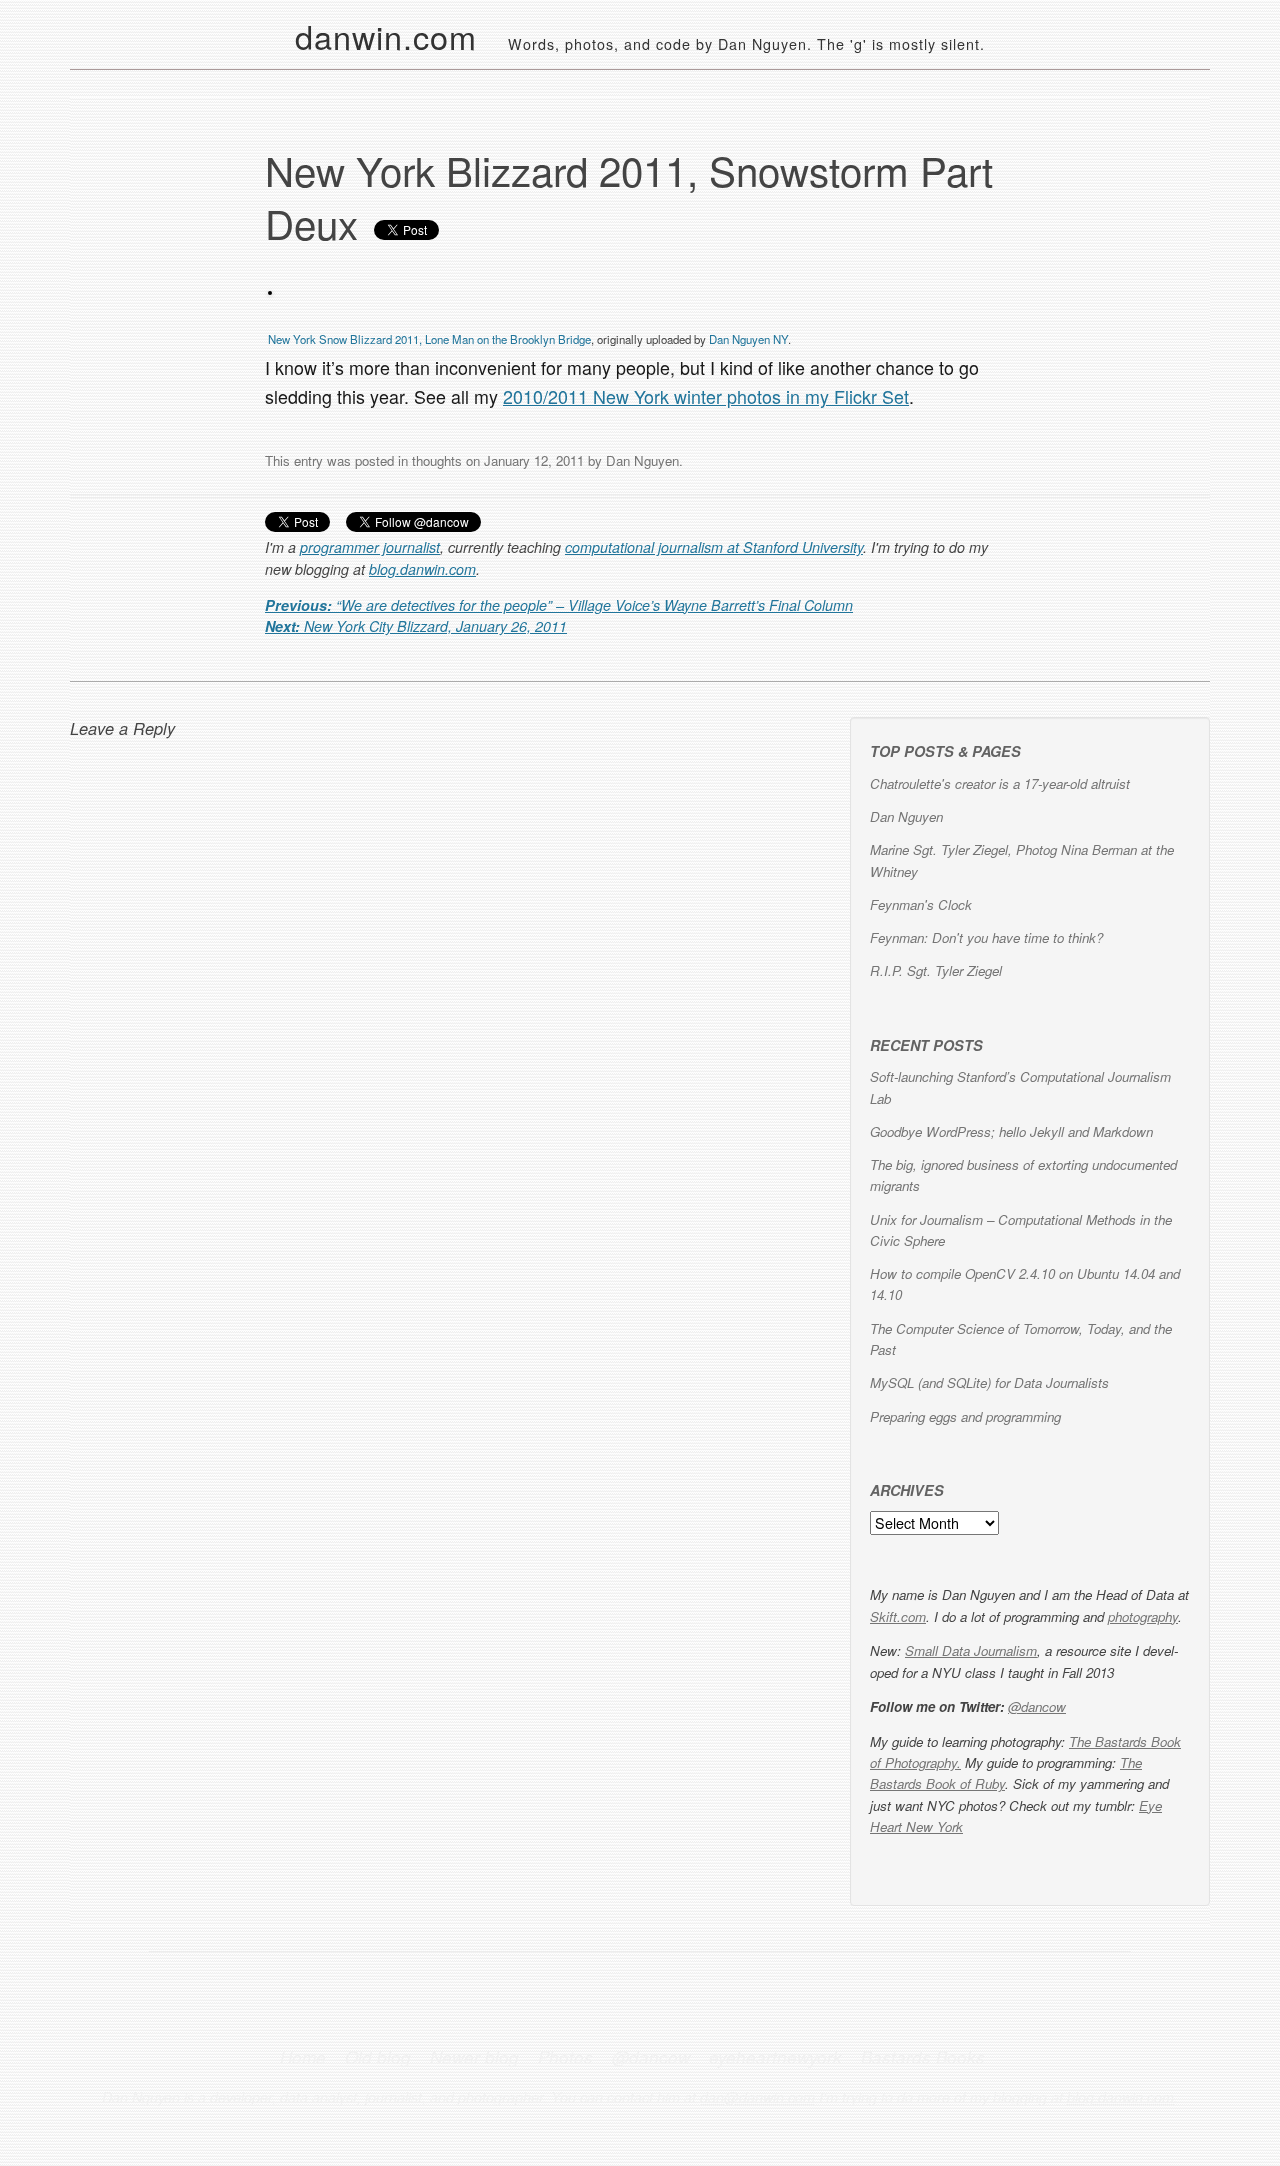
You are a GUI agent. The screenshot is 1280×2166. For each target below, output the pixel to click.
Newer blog (474, 2057)
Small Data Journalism (971, 1650)
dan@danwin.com (757, 2097)
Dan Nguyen (642, 460)
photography (1143, 1616)
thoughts (437, 460)
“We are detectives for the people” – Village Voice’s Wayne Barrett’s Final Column (559, 605)
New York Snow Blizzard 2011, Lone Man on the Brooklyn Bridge (429, 339)
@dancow (1037, 1706)
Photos (565, 2057)
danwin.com (386, 37)
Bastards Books (923, 2057)
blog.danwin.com (422, 569)
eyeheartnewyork (775, 2057)
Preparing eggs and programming (965, 1416)
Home (303, 2057)
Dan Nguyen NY (748, 339)
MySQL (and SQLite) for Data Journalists (989, 1382)
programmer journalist (370, 547)
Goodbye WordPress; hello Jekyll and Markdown (1011, 1131)
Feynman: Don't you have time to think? (986, 937)
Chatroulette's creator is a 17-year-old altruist (1000, 783)
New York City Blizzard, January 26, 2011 (416, 626)
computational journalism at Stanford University (714, 547)
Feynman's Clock (921, 904)
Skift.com (898, 1616)
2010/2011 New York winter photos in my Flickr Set (706, 396)
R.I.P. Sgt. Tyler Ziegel (936, 970)
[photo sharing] (270, 289)
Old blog (378, 2057)
